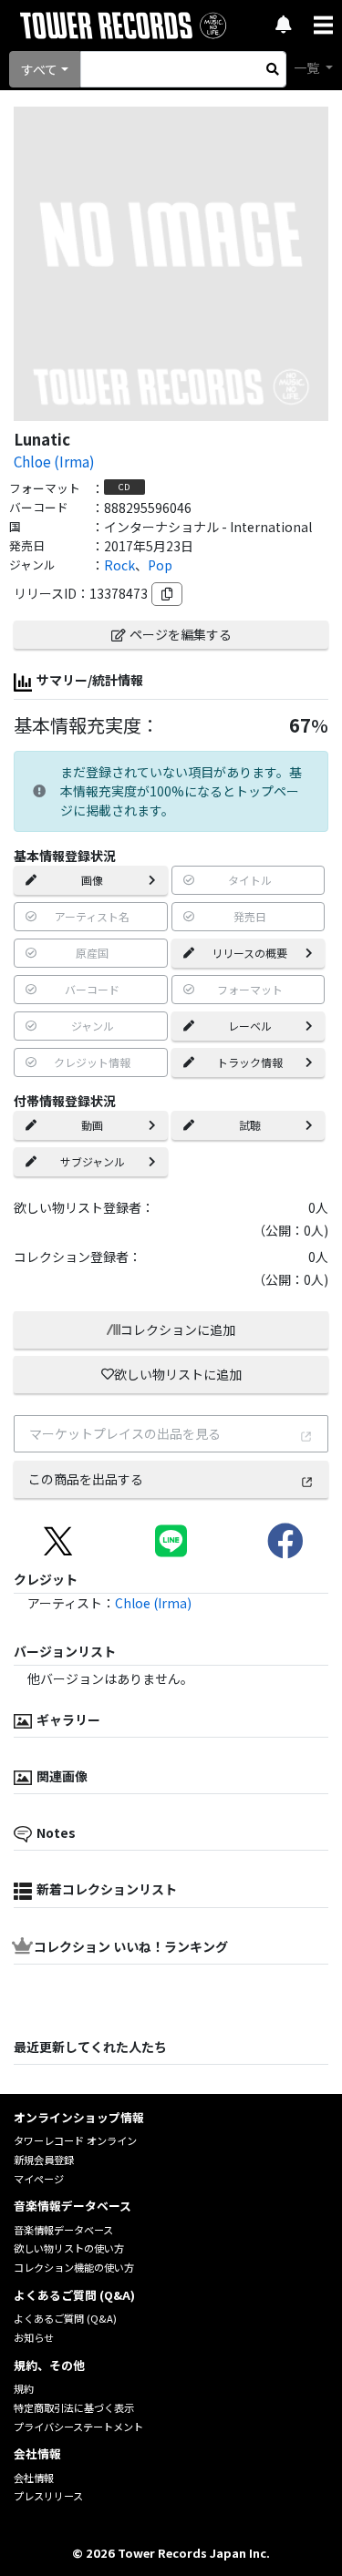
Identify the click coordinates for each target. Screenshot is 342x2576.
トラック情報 (250, 1062)
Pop (160, 565)
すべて (39, 69)
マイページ (39, 2179)
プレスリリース (48, 2496)
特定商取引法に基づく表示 (74, 2407)
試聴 (250, 1125)
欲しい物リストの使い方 (69, 2248)
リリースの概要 (249, 953)
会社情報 (34, 2478)
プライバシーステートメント (78, 2427)
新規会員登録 (44, 2160)
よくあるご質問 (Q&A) (65, 2318)
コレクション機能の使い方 (74, 2267)
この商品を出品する (86, 1479)
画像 (92, 880)
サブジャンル (93, 1161)
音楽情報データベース (63, 2230)
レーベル (250, 1026)
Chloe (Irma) (54, 461)
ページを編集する (181, 634)
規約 (24, 2388)
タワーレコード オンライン (75, 2140)
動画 (92, 1125)
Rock (119, 565)
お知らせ (34, 2337)
